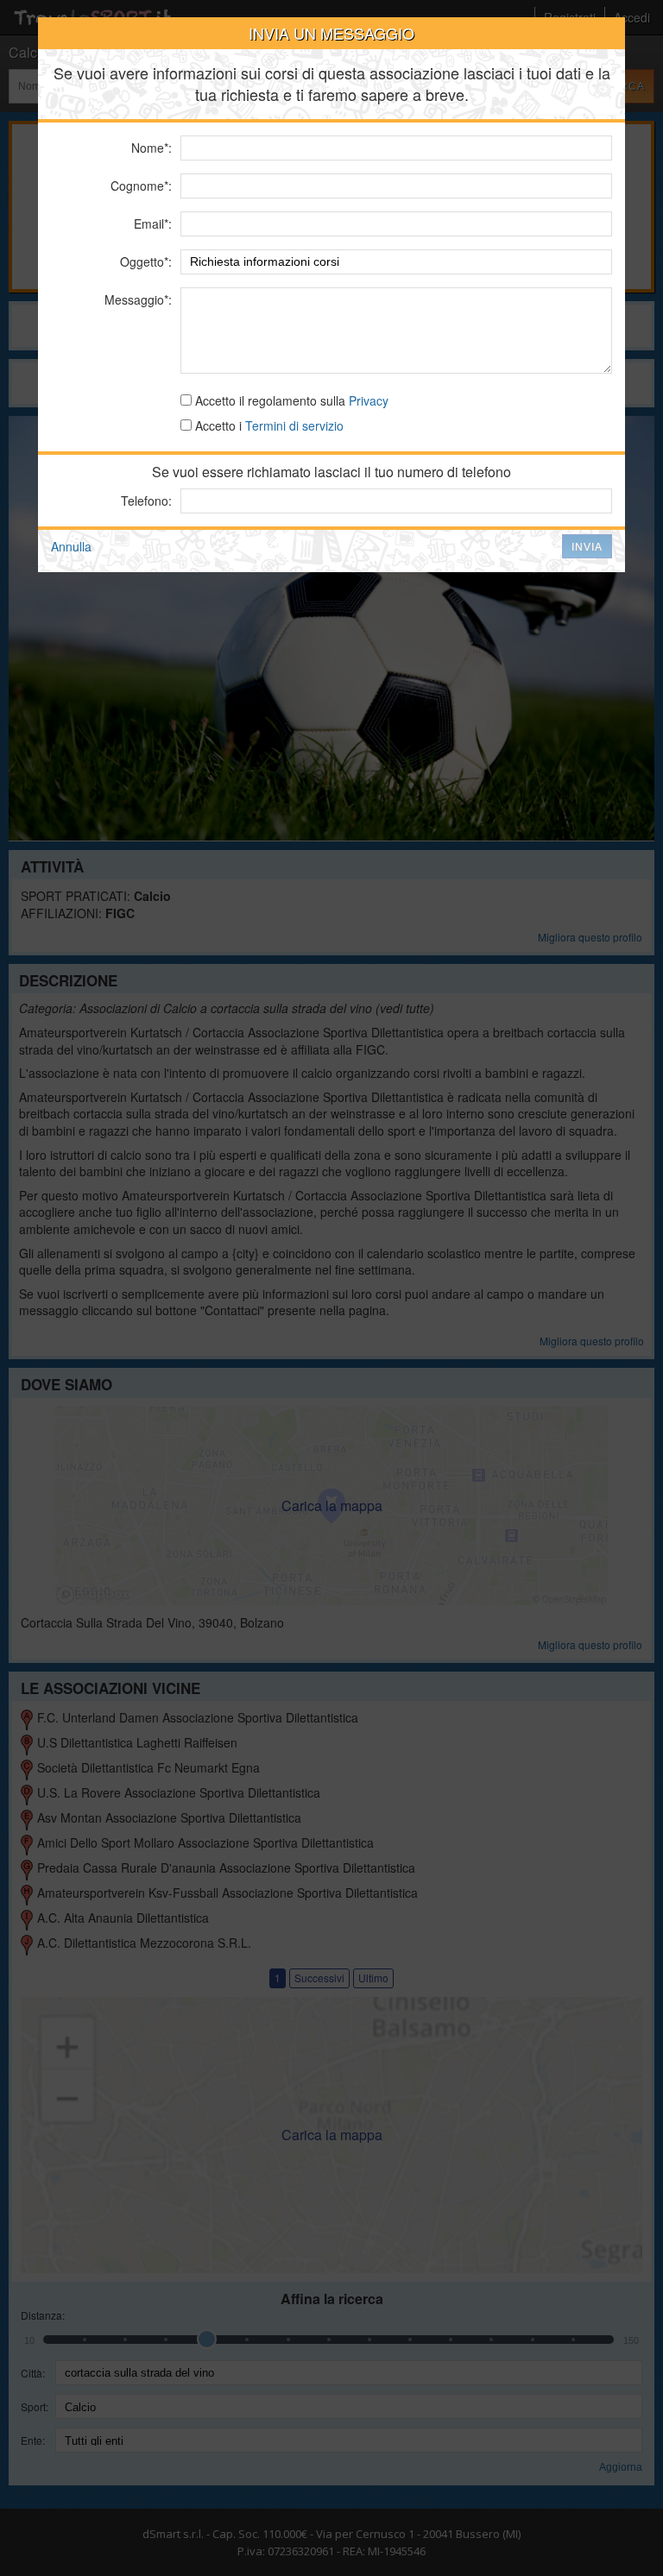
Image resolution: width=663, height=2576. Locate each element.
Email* (151, 224)
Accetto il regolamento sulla (290, 400)
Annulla (71, 546)
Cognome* (139, 186)
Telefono (145, 501)
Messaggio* (136, 299)
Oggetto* (144, 261)
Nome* (150, 148)
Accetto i (268, 425)
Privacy (369, 400)
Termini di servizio (294, 425)
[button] (587, 546)
